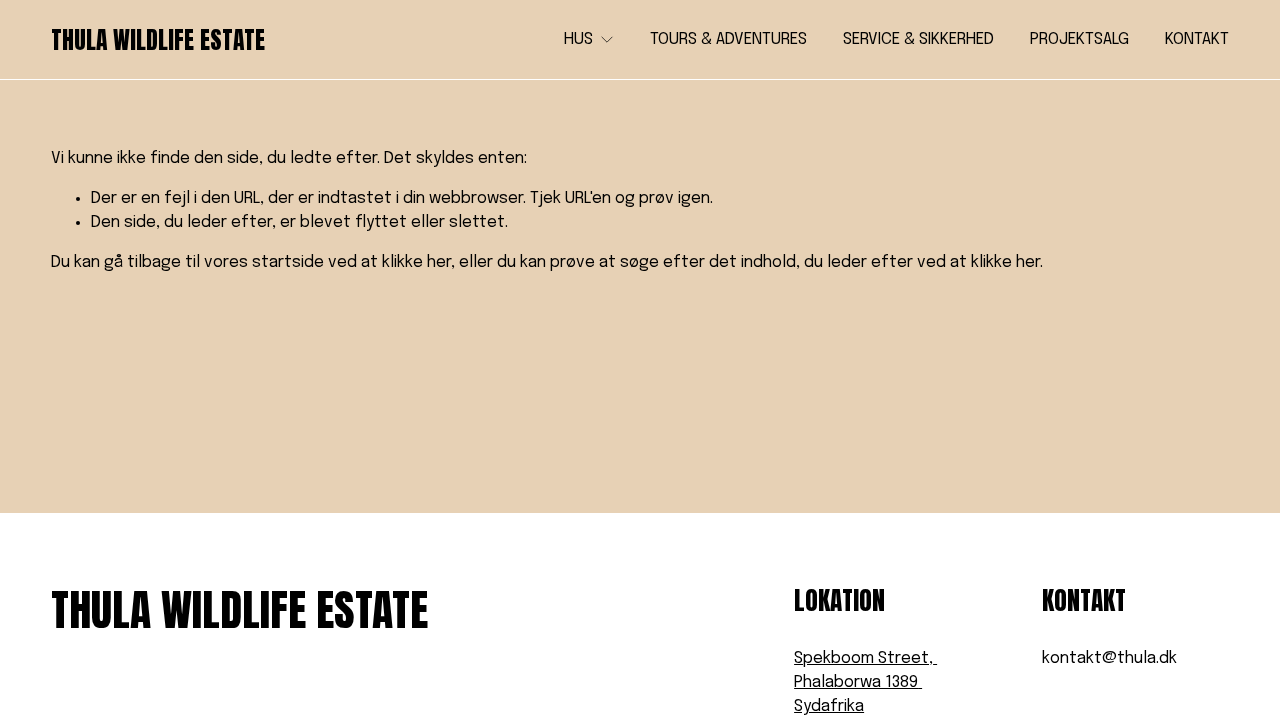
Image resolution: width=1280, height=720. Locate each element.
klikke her (416, 262)
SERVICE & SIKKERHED (918, 39)
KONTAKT (1197, 39)
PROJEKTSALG (1079, 39)
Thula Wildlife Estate (158, 40)
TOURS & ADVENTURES (728, 39)
